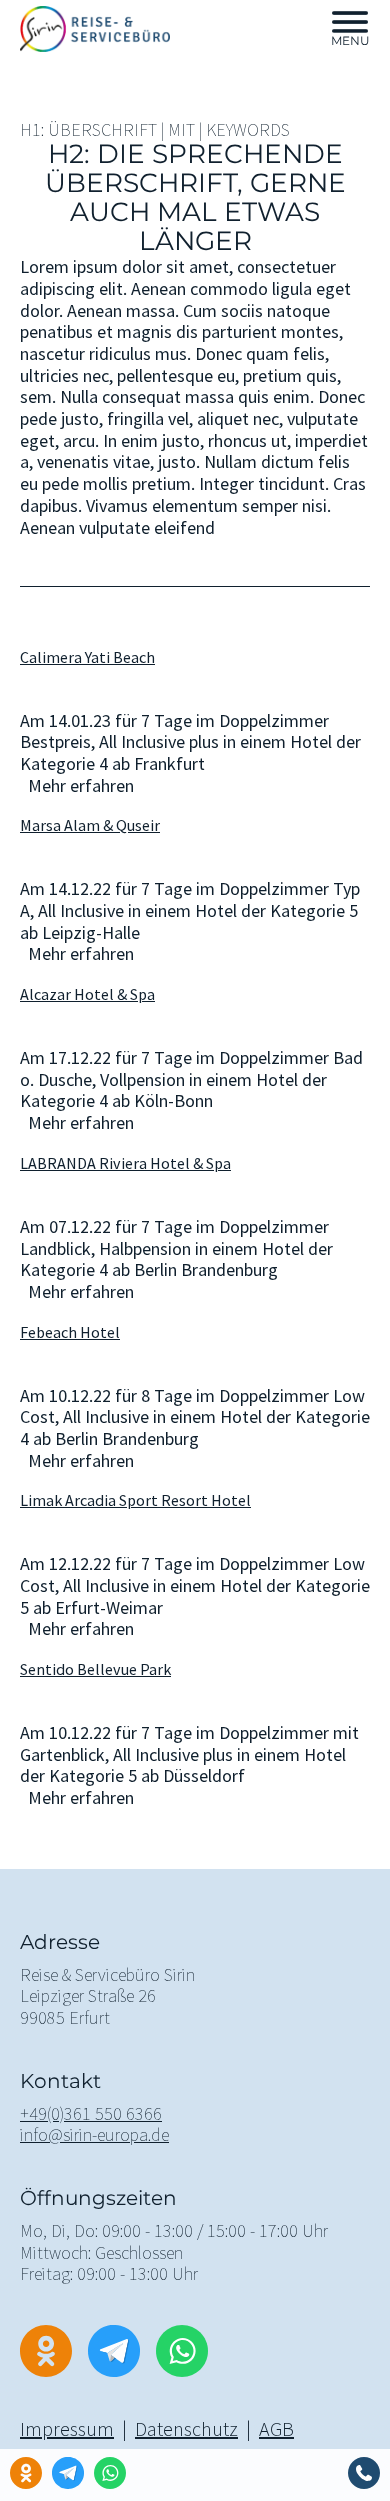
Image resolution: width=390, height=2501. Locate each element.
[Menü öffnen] (350, 22)
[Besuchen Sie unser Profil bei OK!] (26, 2473)
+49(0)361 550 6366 (91, 2113)
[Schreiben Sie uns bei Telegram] (68, 2473)
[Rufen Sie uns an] (364, 2473)
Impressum (67, 2428)
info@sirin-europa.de (94, 2134)
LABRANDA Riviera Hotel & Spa (125, 1163)
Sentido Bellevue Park (95, 1669)
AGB (276, 2428)
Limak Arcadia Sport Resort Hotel (135, 1500)
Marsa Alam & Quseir (90, 825)
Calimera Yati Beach (87, 657)
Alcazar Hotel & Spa (87, 994)
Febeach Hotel (70, 1332)
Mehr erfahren (81, 786)
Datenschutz (186, 2428)
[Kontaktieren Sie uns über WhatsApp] (110, 2473)
